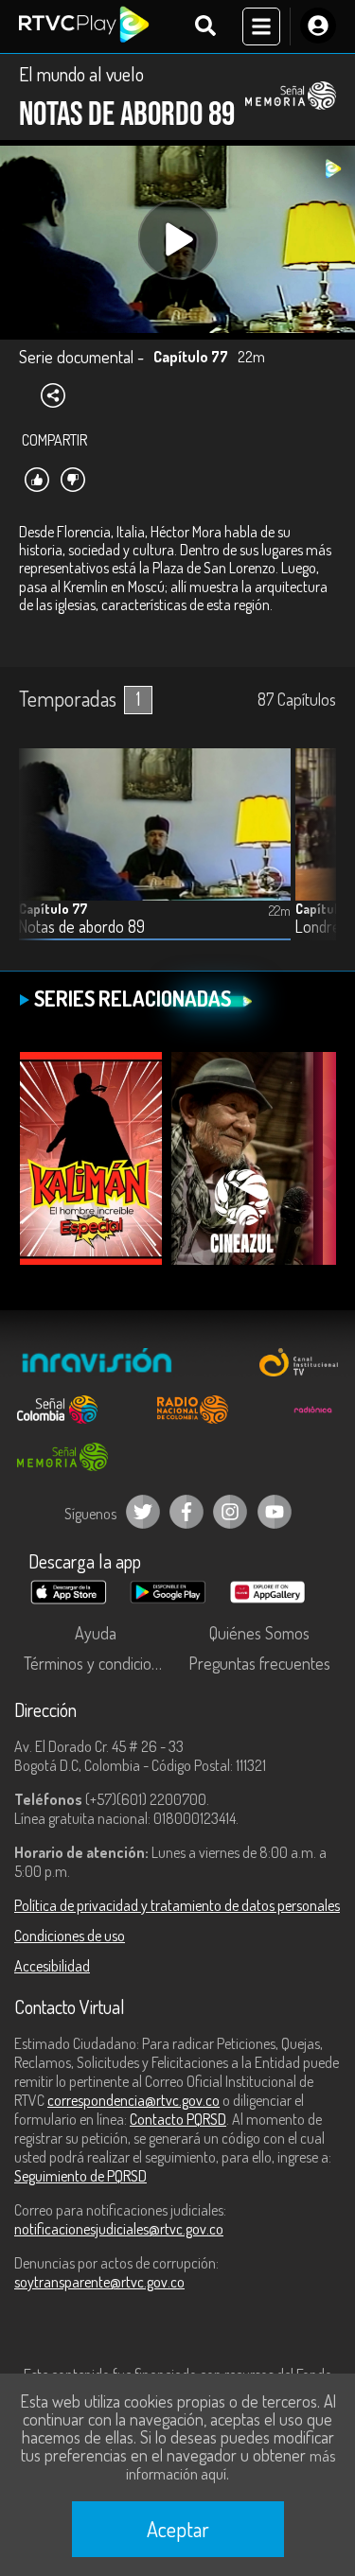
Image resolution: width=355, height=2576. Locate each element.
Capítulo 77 (53, 909)
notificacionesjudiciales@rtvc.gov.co (119, 2229)
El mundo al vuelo (81, 74)
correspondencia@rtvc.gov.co (133, 2100)
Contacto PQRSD (178, 2119)
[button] (312, 859)
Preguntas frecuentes (259, 1663)
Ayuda (96, 1633)
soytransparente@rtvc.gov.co (99, 2282)
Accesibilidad (52, 1966)
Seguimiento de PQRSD (80, 2176)
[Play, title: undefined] (177, 240)
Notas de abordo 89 (82, 927)
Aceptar (178, 2529)
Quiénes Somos (259, 1633)
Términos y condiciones (99, 1663)
